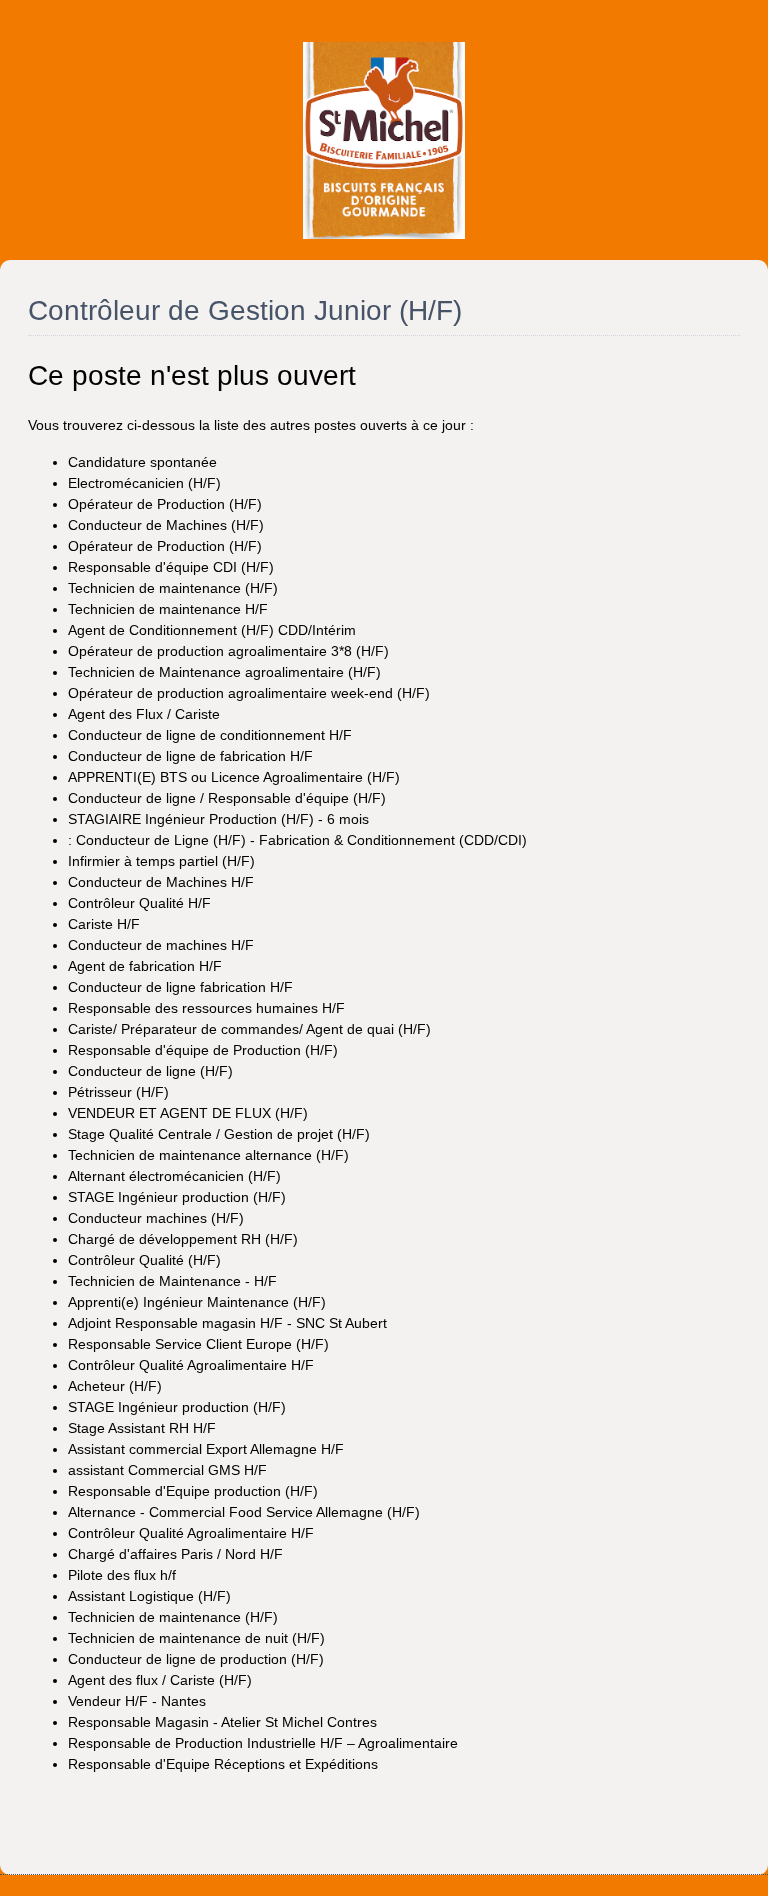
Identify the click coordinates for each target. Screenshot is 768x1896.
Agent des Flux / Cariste (144, 714)
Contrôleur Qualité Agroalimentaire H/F (191, 1365)
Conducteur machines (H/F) (156, 1218)
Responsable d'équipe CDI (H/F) (171, 567)
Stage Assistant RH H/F (142, 1428)
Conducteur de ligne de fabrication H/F (190, 756)
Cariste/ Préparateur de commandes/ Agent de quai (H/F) (249, 1029)
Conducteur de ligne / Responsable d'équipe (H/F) (227, 798)
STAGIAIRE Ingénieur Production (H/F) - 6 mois (218, 819)
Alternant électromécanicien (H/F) (174, 1176)
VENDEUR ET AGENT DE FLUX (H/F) (188, 1113)
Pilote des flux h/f (122, 1575)
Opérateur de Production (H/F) (165, 504)
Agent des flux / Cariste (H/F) (160, 1680)
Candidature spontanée (142, 462)
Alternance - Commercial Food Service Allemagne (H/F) (244, 1512)
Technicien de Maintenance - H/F (172, 1281)
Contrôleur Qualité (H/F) (144, 1260)
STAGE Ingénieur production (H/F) (177, 1197)
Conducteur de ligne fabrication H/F (180, 987)
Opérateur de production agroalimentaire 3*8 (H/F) (228, 651)
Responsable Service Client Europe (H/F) (198, 1344)
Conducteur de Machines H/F (161, 882)
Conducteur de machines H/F (161, 945)
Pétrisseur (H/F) (118, 1092)
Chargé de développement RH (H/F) (183, 1239)
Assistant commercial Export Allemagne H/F (206, 1449)
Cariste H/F (104, 924)
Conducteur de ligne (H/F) (150, 1071)
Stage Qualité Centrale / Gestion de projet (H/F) (219, 1134)
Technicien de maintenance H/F (168, 609)
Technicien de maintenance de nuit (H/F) (196, 1638)
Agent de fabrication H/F (145, 966)
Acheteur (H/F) (115, 1386)
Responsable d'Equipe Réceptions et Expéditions (223, 1764)
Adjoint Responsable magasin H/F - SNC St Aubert (227, 1323)
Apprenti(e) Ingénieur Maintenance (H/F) (197, 1302)
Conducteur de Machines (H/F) (166, 525)
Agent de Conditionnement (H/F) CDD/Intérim (212, 630)
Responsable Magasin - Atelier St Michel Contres (222, 1722)
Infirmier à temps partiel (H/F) (161, 861)
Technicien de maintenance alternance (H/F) (208, 1155)
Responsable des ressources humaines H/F (206, 1008)
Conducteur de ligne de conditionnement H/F (210, 735)
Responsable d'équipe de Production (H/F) (203, 1050)
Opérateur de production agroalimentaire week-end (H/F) (249, 693)
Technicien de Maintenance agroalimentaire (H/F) (224, 672)
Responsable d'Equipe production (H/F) (193, 1491)
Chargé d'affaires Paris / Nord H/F (175, 1554)
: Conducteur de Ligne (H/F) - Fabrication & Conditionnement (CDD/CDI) (297, 840)
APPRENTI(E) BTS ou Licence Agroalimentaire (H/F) (234, 777)
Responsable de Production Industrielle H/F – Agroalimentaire (263, 1743)
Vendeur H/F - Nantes (137, 1701)
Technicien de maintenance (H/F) (173, 588)
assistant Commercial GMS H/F (167, 1470)
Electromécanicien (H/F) (144, 483)
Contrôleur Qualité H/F (139, 903)
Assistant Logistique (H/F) (149, 1596)
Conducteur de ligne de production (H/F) (196, 1659)
